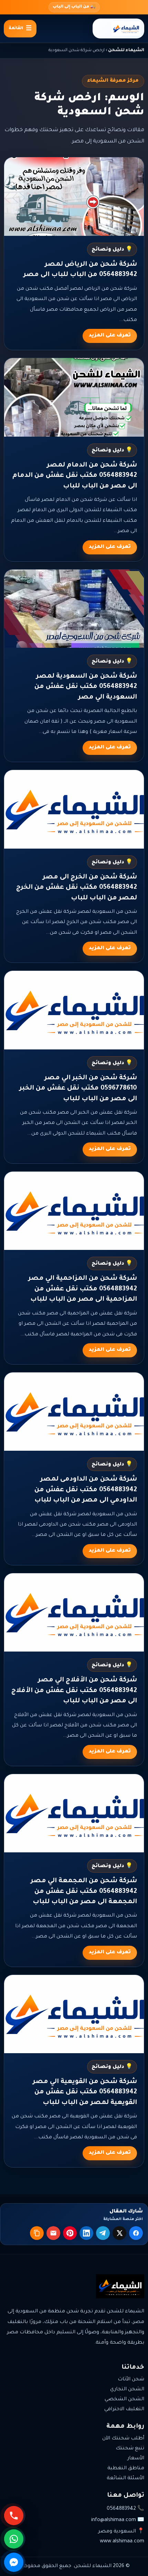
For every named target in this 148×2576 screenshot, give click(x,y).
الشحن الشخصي (124, 2400)
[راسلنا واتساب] (15, 2539)
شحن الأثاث (131, 2380)
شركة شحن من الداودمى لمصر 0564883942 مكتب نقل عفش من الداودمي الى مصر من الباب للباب (86, 1490)
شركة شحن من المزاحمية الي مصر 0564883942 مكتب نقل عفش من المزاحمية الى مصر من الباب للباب (83, 1289)
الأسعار (136, 2459)
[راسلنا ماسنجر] (15, 2562)
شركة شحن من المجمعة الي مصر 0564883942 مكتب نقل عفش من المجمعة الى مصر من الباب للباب (84, 1891)
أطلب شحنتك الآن (123, 2439)
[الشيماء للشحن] (118, 28)
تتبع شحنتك (130, 2449)
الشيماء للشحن (126, 50)
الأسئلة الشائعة (125, 2479)
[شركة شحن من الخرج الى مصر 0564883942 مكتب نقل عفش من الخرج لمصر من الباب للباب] (74, 809)
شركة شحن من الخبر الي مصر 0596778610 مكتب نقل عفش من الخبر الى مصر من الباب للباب (78, 1089)
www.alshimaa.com (122, 2542)
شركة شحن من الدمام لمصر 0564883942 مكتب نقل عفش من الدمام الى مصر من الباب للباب (75, 476)
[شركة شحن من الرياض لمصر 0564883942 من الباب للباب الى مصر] (74, 196)
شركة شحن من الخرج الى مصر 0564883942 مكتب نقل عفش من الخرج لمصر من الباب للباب (77, 888)
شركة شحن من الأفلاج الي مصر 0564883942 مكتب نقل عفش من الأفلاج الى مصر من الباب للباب (74, 1691)
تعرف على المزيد (110, 336)
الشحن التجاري (127, 2390)
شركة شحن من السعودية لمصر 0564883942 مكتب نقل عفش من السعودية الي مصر (86, 687)
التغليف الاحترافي (124, 2410)
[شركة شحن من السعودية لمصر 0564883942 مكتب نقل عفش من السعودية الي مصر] (74, 609)
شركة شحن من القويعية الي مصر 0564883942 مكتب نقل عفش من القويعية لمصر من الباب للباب (85, 2092)
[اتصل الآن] (15, 2516)
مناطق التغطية (126, 2469)
